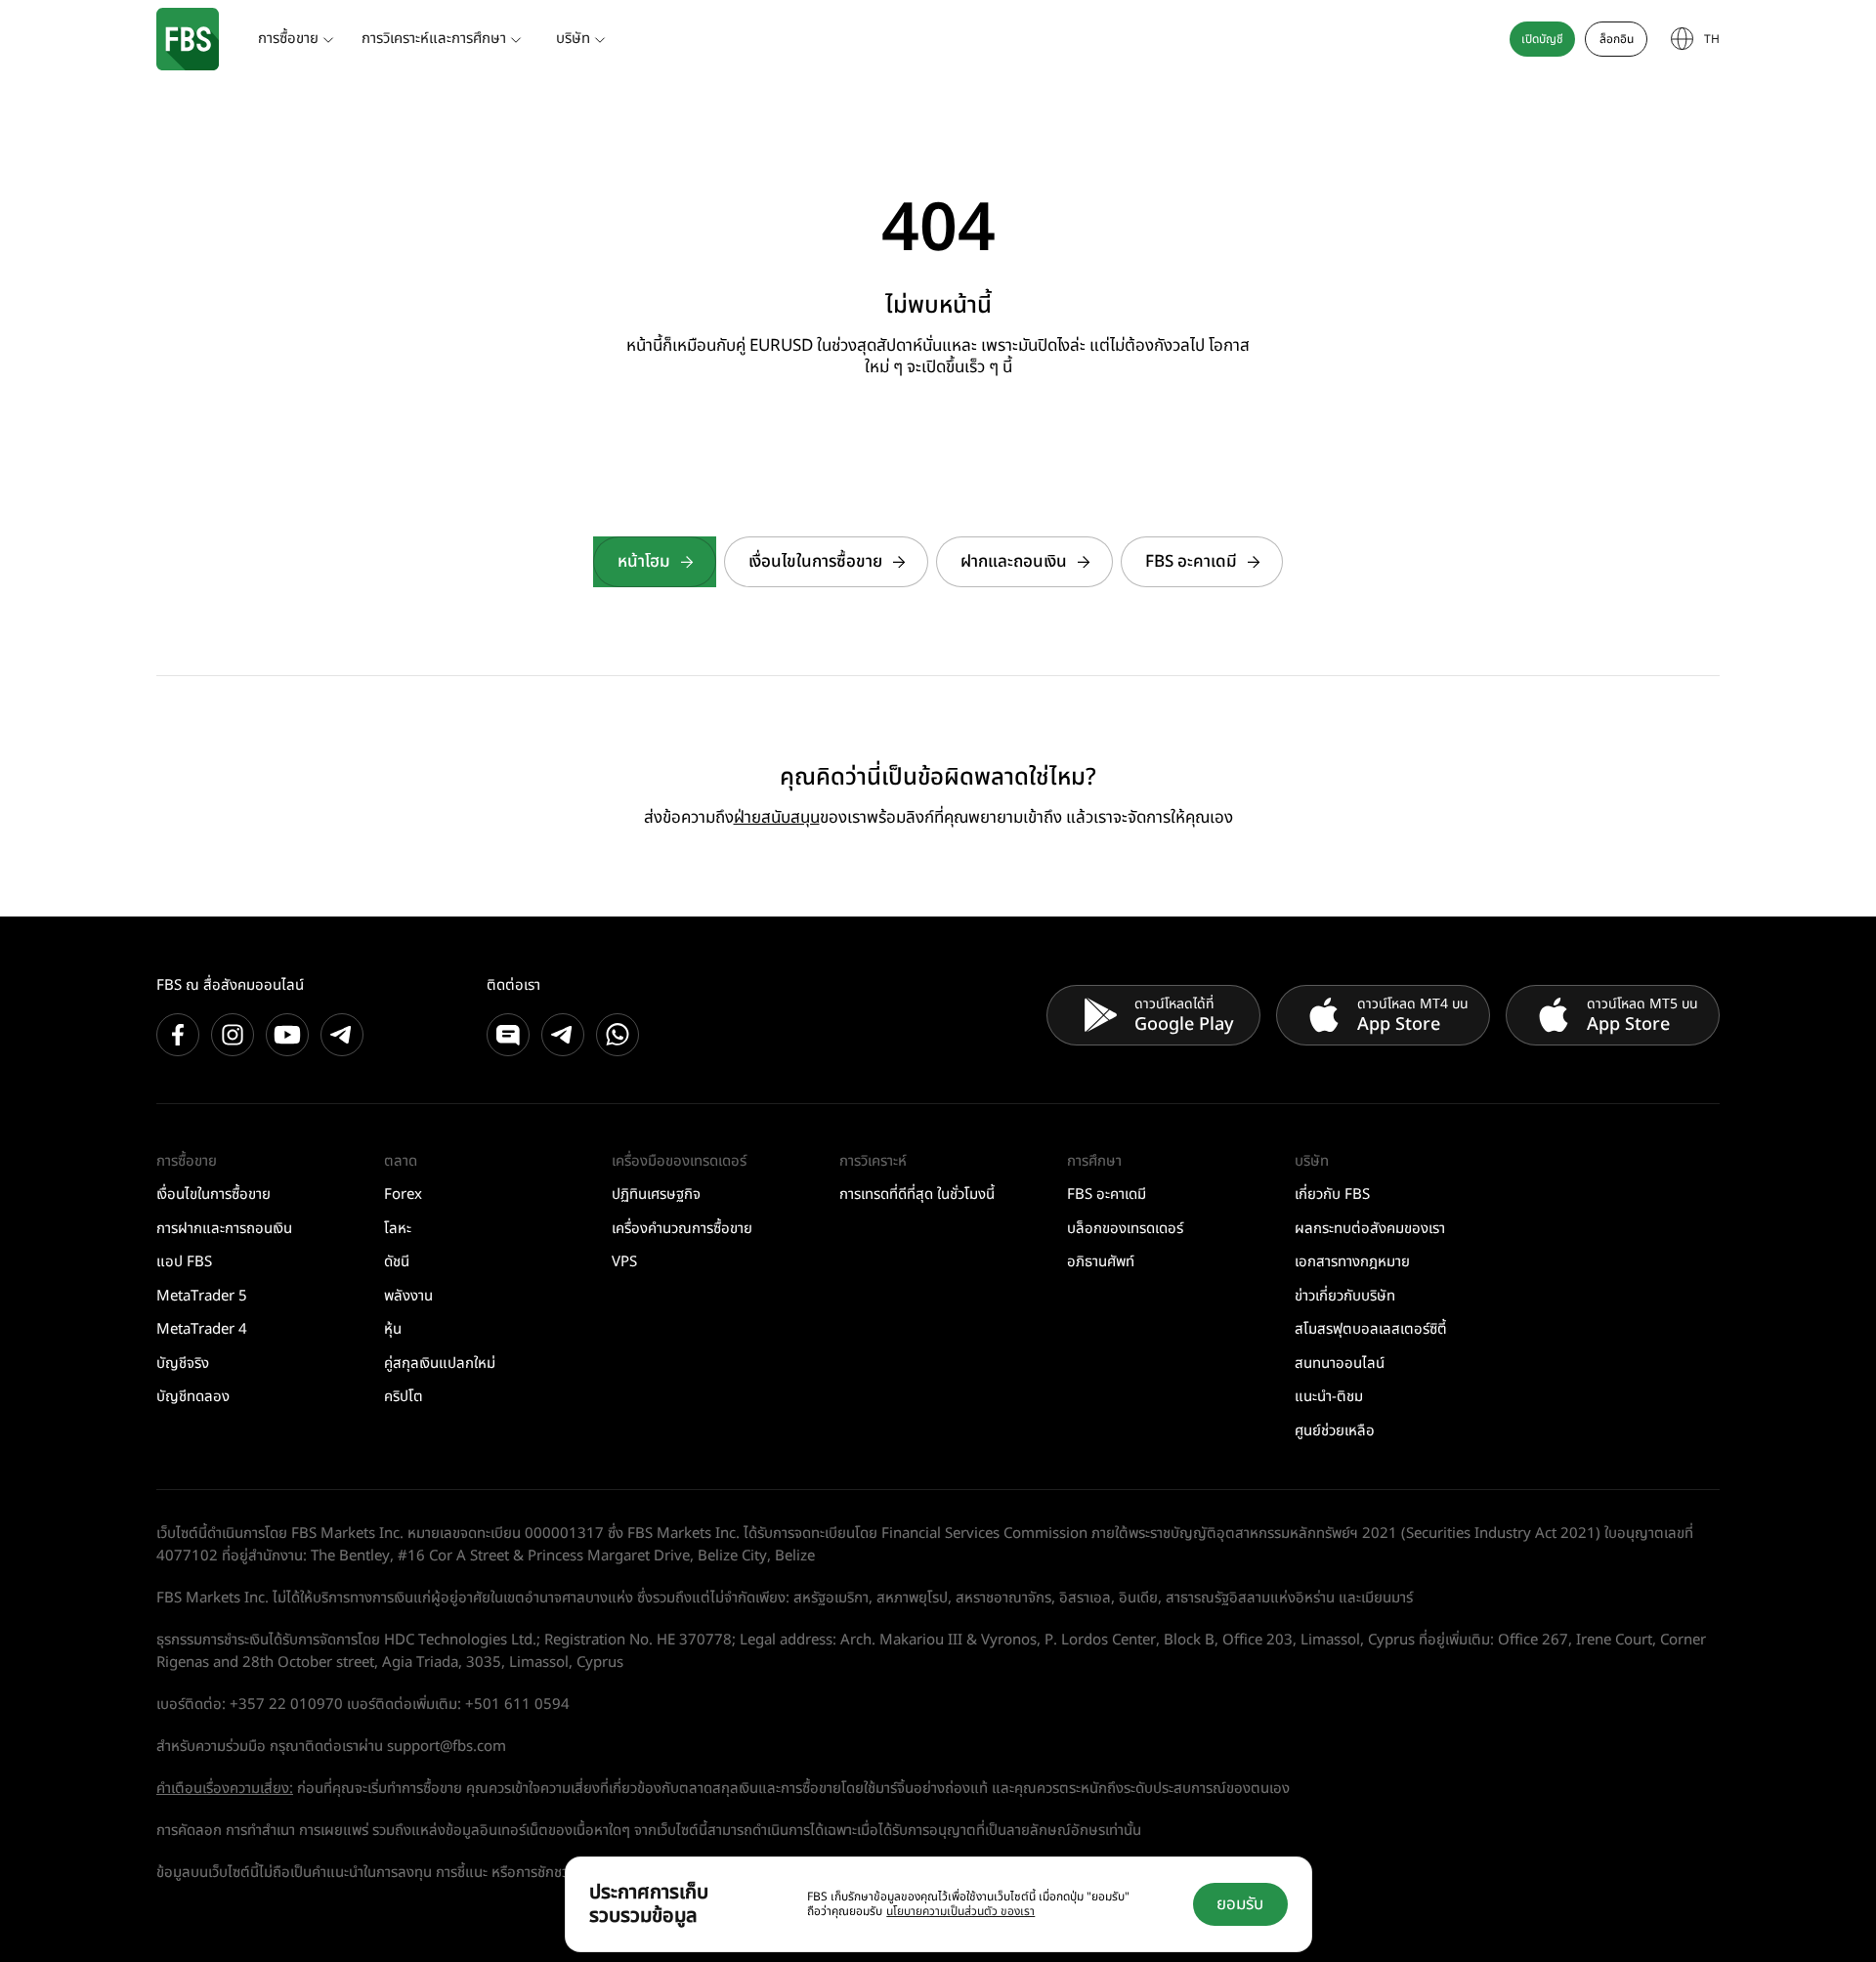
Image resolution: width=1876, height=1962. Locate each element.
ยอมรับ (1240, 1904)
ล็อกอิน (1617, 39)
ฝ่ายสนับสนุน (777, 818)
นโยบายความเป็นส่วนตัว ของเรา (960, 1911)
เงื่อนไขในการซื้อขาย (815, 562)
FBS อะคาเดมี (1191, 562)
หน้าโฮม (644, 562)
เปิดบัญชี (1542, 39)
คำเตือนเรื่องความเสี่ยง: (225, 1789)
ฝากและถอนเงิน (1014, 562)
